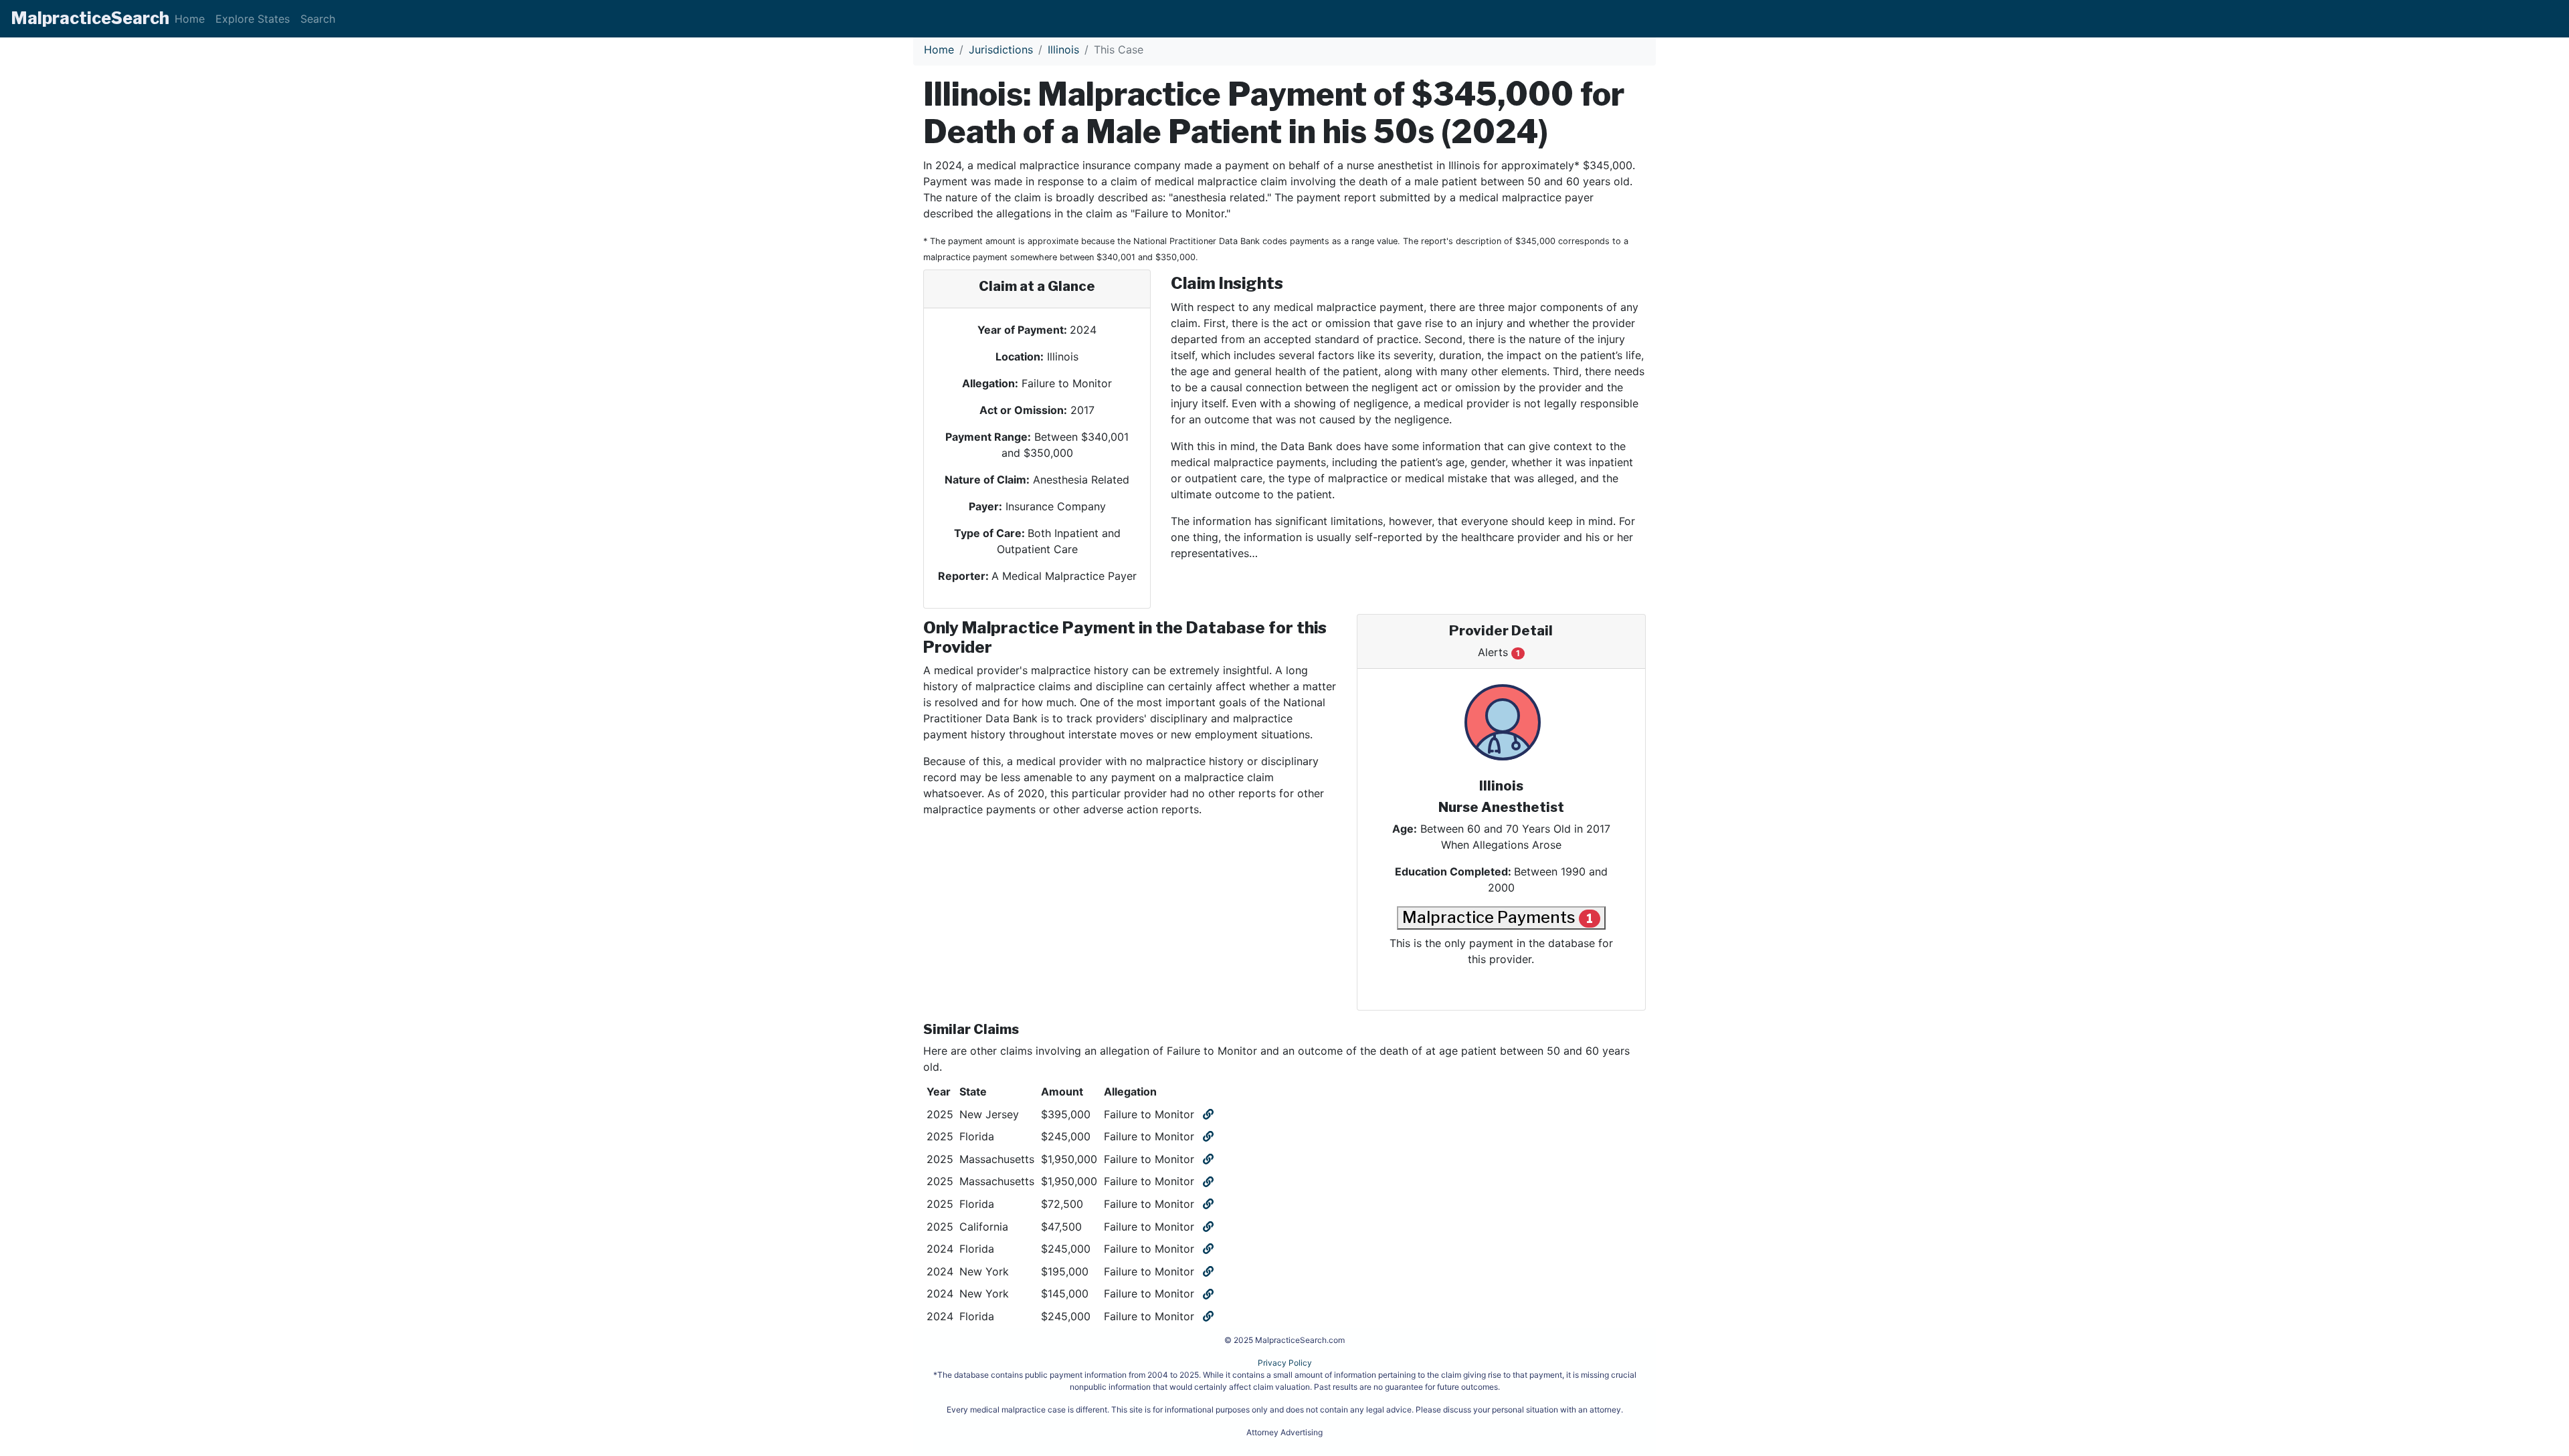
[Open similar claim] (1207, 1114)
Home (190, 19)
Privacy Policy (1285, 1363)
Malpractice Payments (1498, 917)
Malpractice (90, 18)
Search (318, 19)
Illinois (1063, 49)
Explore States (253, 19)
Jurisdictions (1001, 49)
